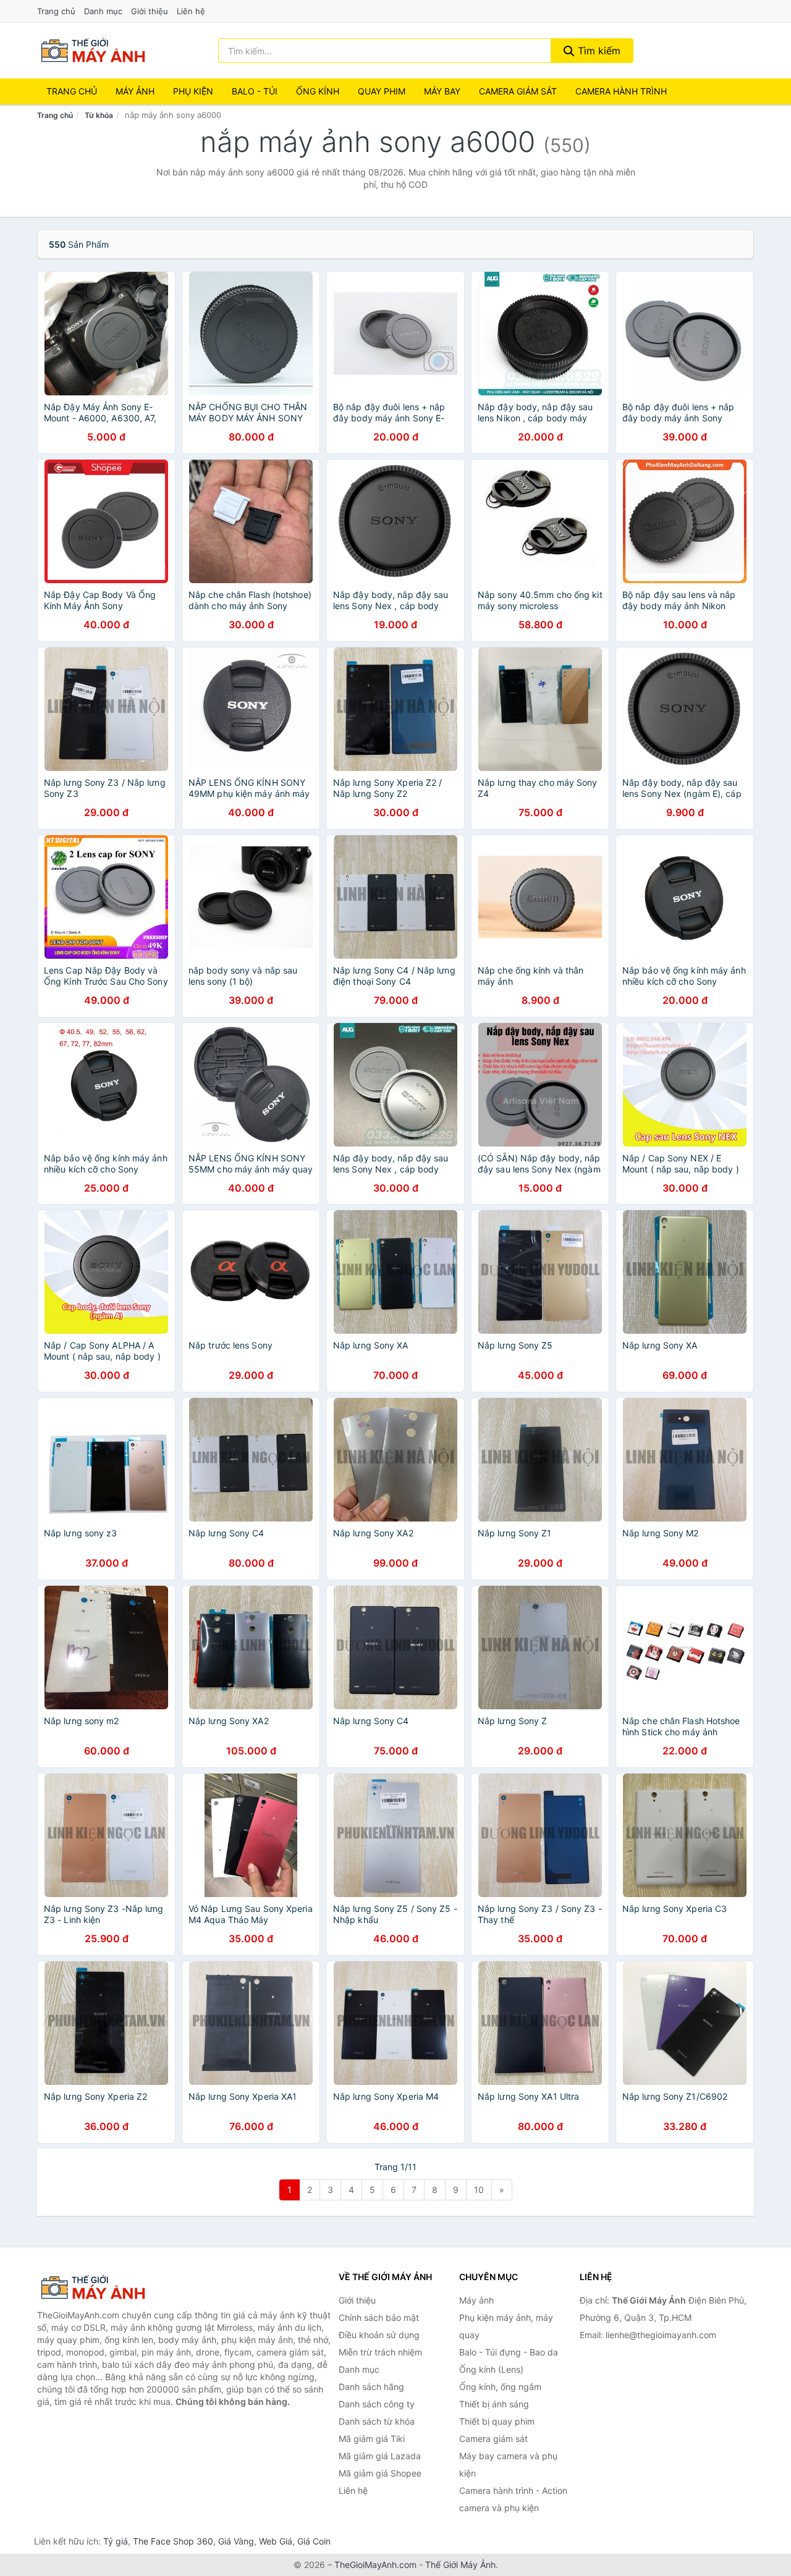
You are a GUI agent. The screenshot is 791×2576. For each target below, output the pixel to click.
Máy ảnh (135, 91)
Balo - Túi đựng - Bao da (509, 2352)
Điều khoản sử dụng (379, 2335)
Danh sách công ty (377, 2404)
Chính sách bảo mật (379, 2317)
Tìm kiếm (598, 51)
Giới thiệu (150, 11)
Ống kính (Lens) (491, 2369)
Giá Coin (314, 2541)
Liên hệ (191, 11)
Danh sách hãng (371, 2387)
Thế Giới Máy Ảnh (460, 2565)
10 (479, 2190)
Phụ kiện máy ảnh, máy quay (506, 2326)
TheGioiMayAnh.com (375, 2565)
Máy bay (442, 91)
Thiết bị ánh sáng (494, 2404)
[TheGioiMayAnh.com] (93, 51)
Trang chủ (56, 11)
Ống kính (318, 91)
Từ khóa (99, 115)
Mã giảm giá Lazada (380, 2456)
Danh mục (103, 11)
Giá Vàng (236, 2541)
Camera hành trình (621, 91)
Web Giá (276, 2541)
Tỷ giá (116, 2541)
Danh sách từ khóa (377, 2421)
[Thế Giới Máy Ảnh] (99, 2288)
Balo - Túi (255, 91)
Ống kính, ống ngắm (500, 2387)
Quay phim (382, 91)
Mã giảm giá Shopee (380, 2473)
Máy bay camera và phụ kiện (508, 2464)
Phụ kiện (193, 91)
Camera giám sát (518, 91)
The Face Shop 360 (173, 2541)
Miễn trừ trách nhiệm (380, 2352)
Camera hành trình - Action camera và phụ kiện (513, 2499)
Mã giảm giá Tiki (372, 2439)
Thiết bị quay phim (497, 2421)
